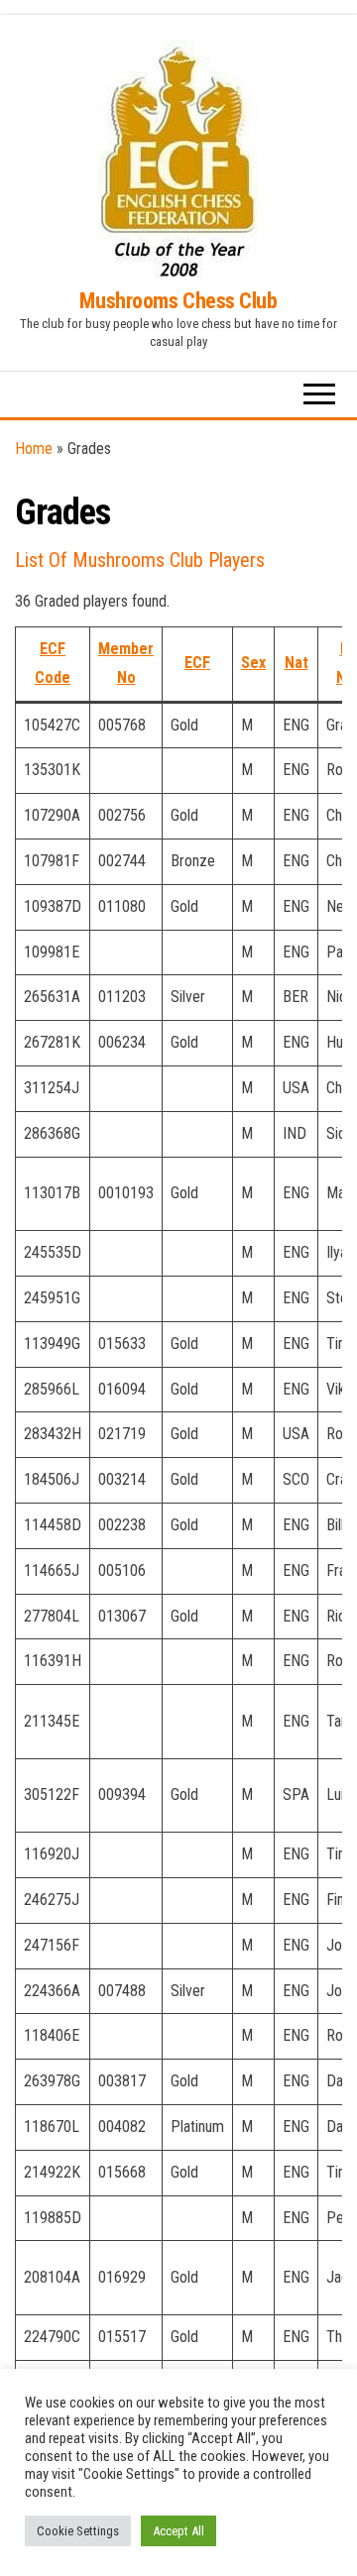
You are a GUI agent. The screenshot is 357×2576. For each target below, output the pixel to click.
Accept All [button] (178, 2531)
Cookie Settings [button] (78, 2531)
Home (34, 448)
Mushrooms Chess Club (178, 301)
